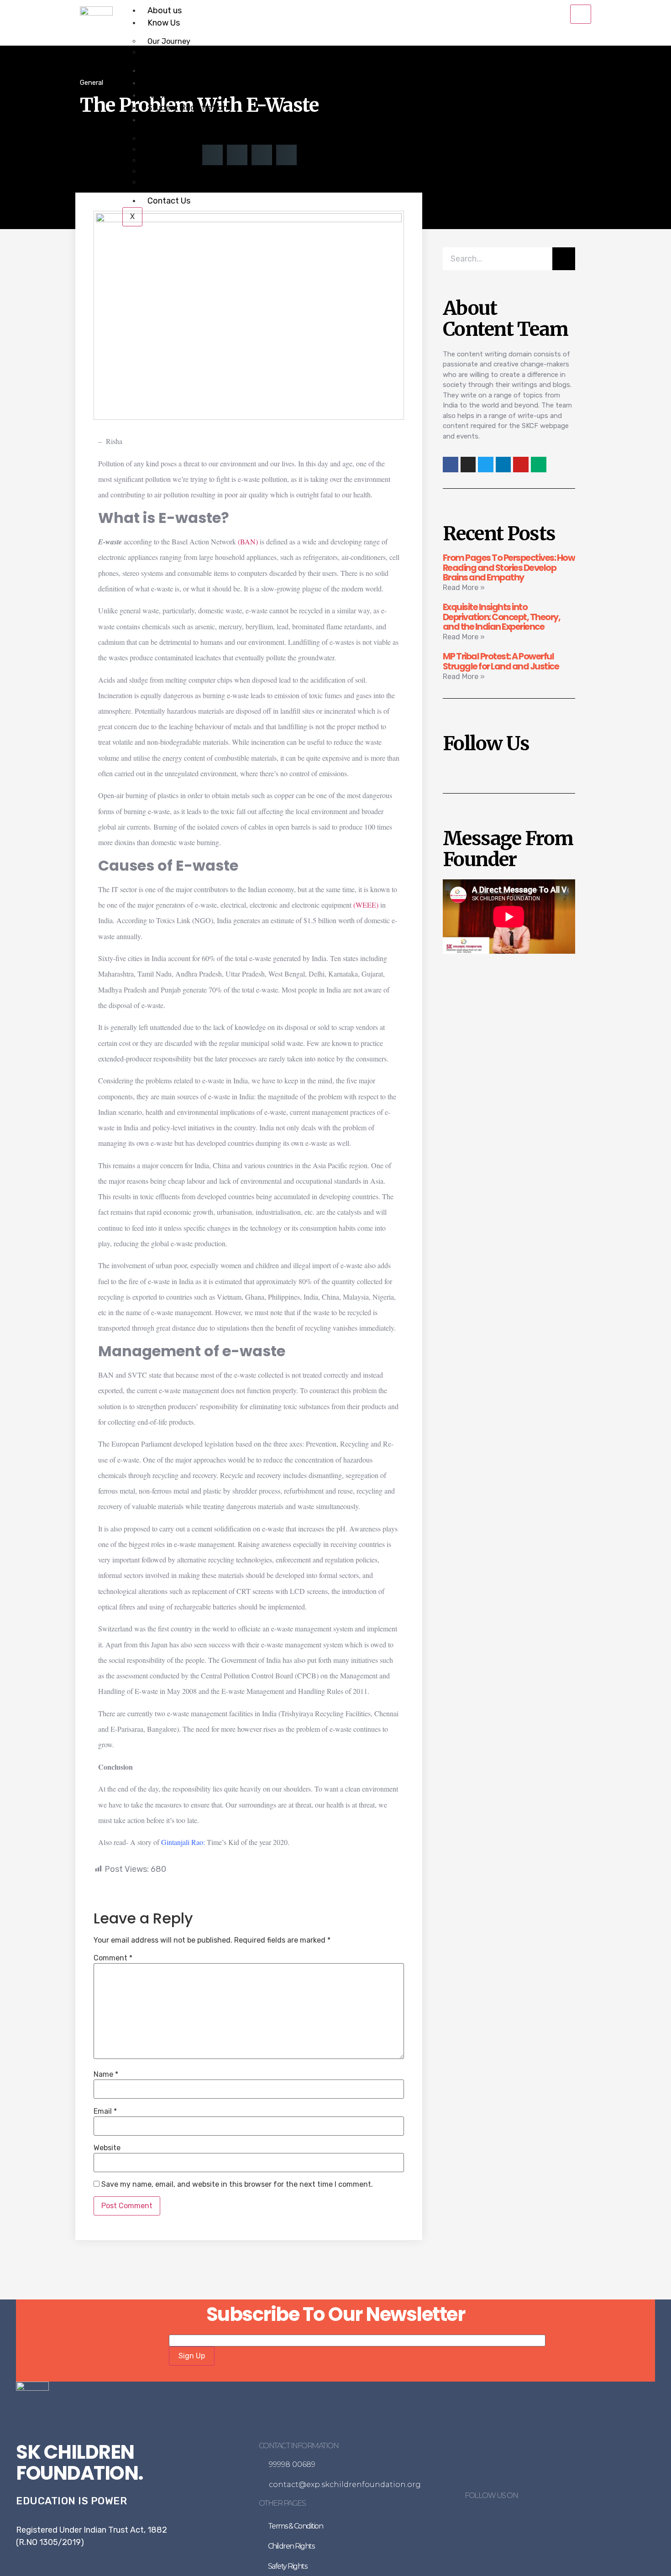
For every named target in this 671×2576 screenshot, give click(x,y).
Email (105, 2111)
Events (161, 83)
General (92, 83)
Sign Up (192, 2356)
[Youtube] (521, 465)
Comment (113, 1958)
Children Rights (291, 2546)
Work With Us (171, 95)
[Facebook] (488, 2517)
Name (106, 2074)
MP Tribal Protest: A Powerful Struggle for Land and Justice (501, 661)
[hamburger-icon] (581, 14)
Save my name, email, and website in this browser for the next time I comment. (237, 2184)
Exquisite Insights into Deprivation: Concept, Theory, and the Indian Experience (502, 617)
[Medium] (539, 465)
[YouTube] (535, 2517)
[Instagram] (468, 465)
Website (107, 2148)
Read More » (464, 588)
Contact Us (169, 201)
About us (165, 10)
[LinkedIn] (524, 2517)
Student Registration (187, 108)
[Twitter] (486, 465)
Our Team (164, 52)
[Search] (564, 259)
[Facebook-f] (451, 465)
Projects (164, 71)
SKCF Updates (171, 182)
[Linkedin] (503, 465)
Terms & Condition (296, 2526)
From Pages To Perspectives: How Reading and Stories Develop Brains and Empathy (509, 568)
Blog (156, 120)
